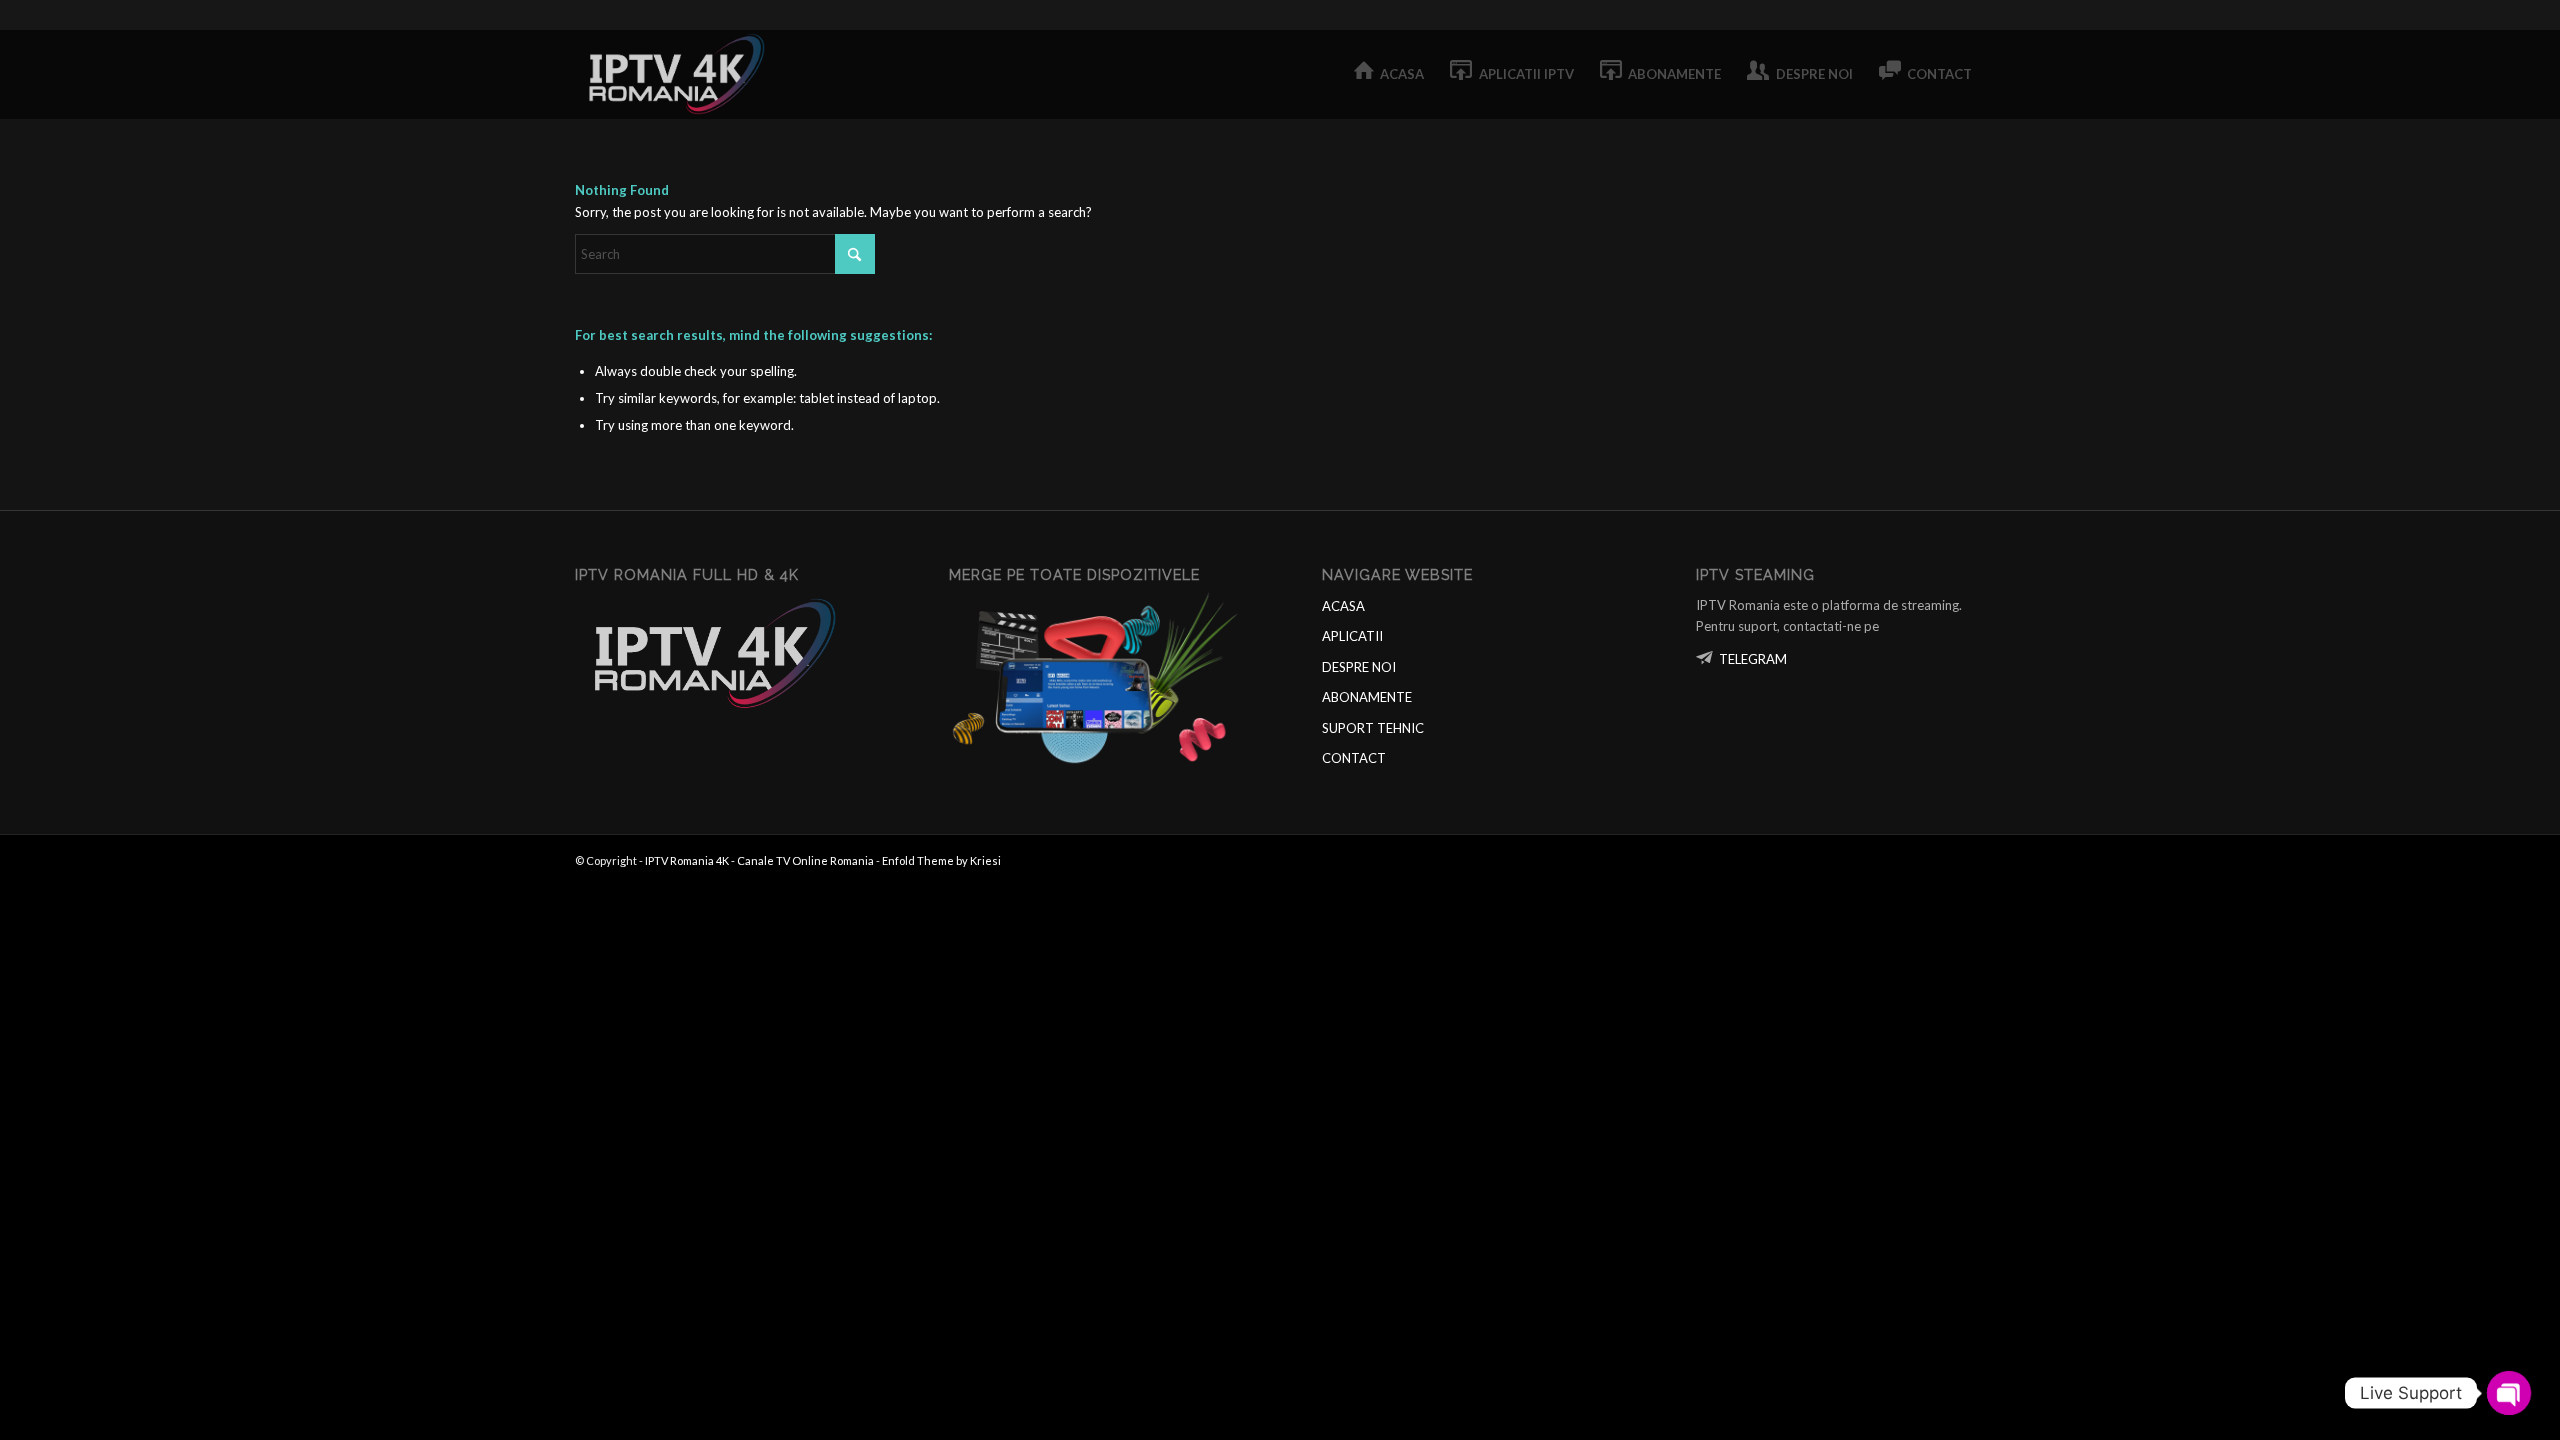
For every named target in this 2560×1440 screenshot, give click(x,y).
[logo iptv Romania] (680, 74)
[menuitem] (1389, 74)
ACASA (1343, 606)
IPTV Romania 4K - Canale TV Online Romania (759, 860)
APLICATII (1352, 636)
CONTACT (1354, 758)
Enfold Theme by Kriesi (941, 860)
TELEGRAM (1753, 659)
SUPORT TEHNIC (1373, 728)
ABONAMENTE (1367, 697)
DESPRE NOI (1359, 667)
